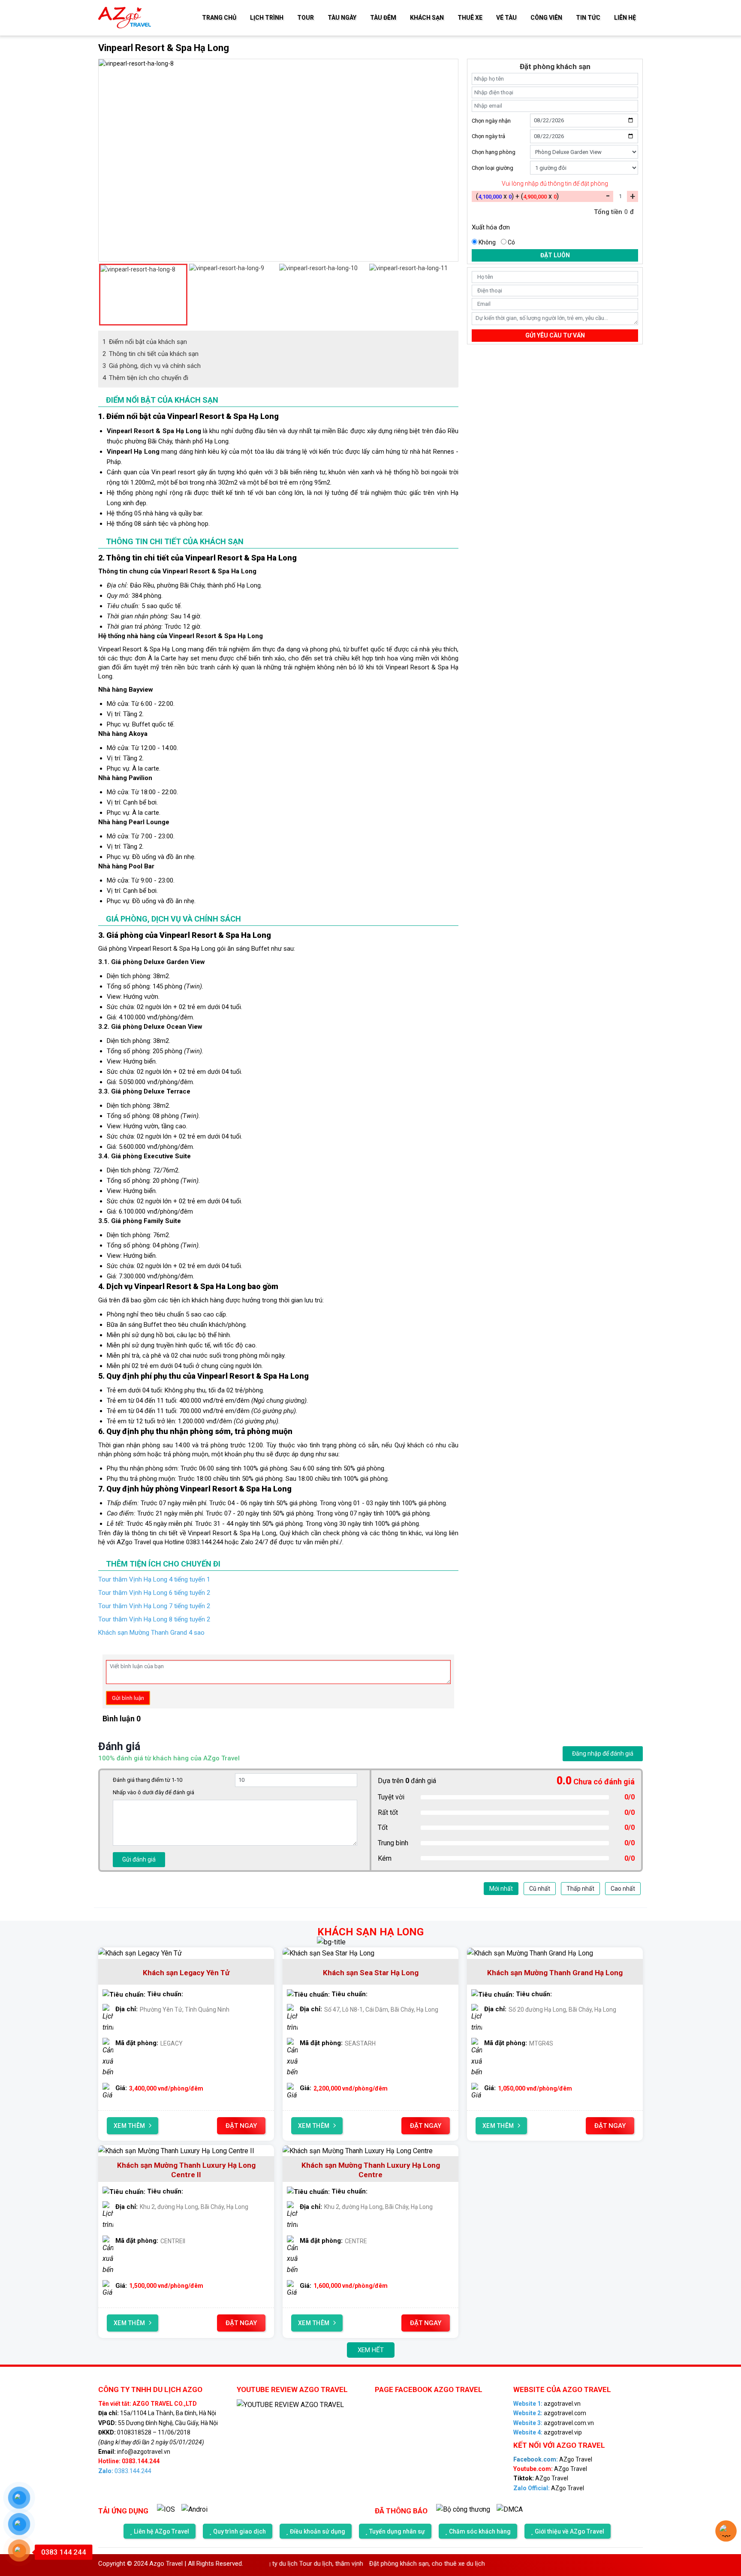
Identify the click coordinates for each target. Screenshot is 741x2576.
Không (487, 242)
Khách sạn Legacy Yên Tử (186, 1973)
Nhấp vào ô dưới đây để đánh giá (154, 1792)
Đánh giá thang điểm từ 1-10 (148, 1780)
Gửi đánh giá (139, 1859)
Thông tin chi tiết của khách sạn (151, 354)
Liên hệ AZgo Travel (161, 2531)
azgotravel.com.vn (554, 2423)
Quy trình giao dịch (239, 2531)
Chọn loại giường (492, 167)
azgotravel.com (550, 2413)
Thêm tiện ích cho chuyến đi (145, 378)
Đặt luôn (555, 255)
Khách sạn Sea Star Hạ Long (371, 1973)
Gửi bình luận (128, 1698)
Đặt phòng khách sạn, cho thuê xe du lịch (381, 2564)
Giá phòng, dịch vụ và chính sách (152, 366)
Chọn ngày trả (488, 136)
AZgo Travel (553, 2459)
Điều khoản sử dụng (318, 2531)
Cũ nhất (540, 1889)
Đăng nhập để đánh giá (603, 1753)
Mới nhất (501, 1889)
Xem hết (371, 2350)
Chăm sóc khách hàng (480, 2531)
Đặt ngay (241, 2126)
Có (511, 242)
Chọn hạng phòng (494, 152)
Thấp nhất (580, 1889)
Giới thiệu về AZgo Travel (569, 2531)
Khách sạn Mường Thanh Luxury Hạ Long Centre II (186, 2170)
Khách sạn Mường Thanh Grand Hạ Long (555, 1973)
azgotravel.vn (547, 2404)
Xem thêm (130, 2126)
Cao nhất (623, 1889)
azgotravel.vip (548, 2432)
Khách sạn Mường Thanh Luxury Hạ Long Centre (371, 2170)
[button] (102, 295)
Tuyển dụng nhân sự (397, 2531)
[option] (280, 64)
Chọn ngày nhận (491, 120)
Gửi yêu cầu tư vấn (555, 335)
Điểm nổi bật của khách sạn (145, 342)
